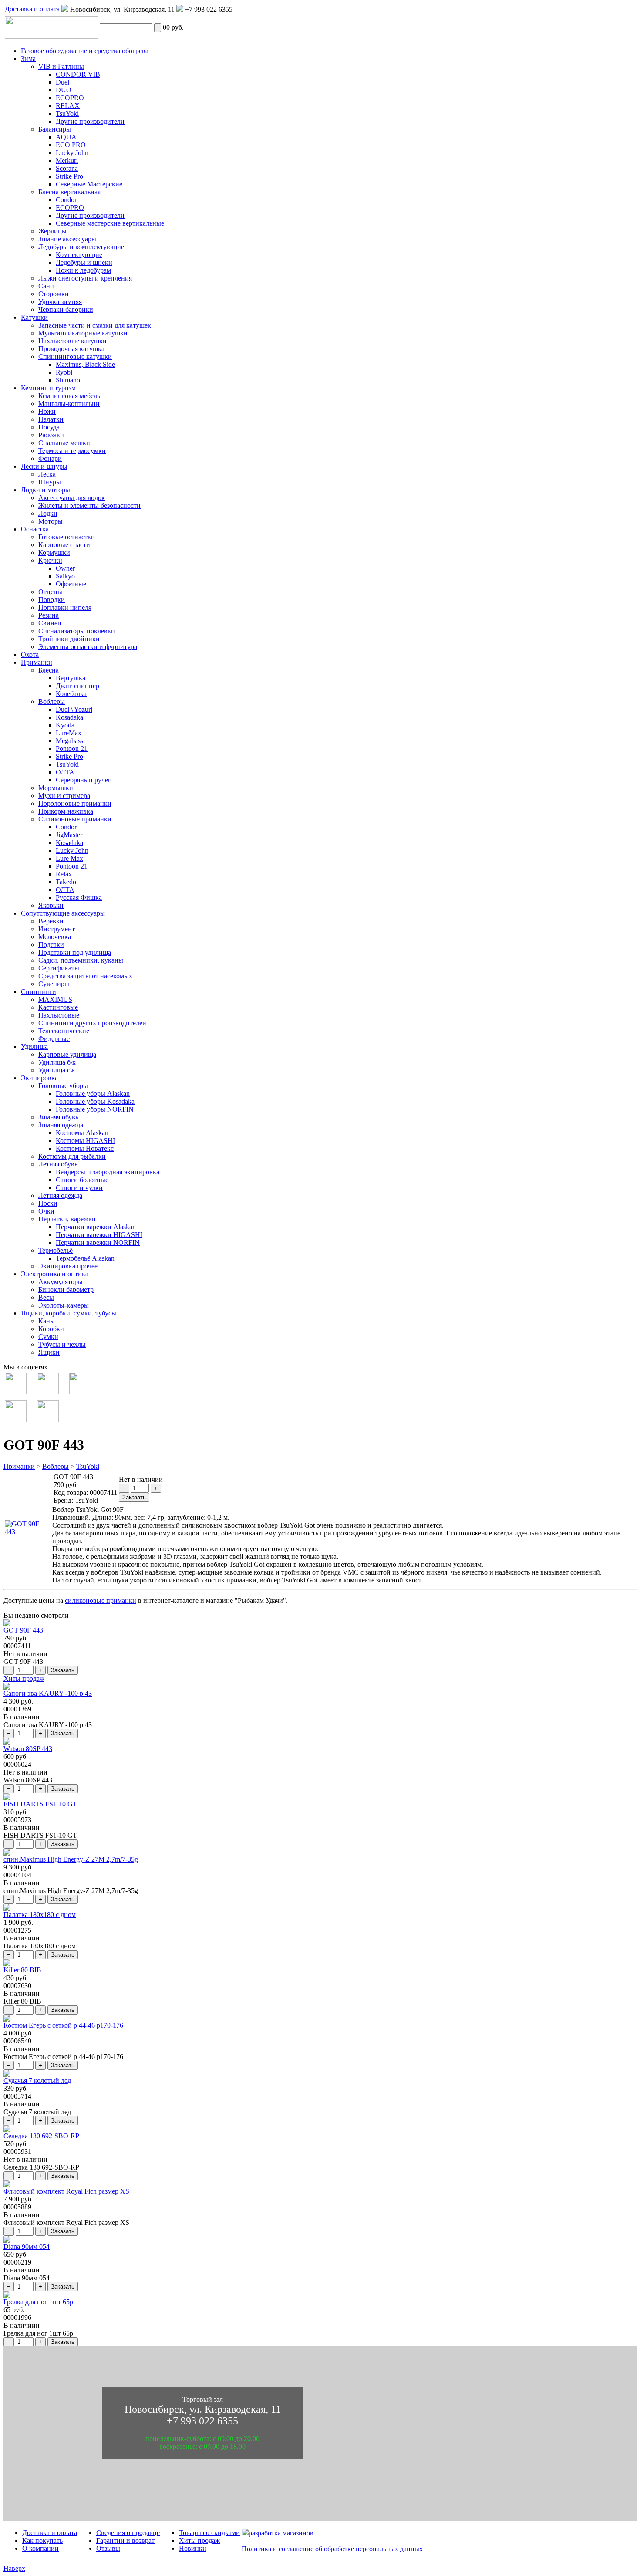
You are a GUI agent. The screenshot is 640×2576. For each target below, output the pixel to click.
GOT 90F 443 (23, 1630)
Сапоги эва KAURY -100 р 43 (48, 1693)
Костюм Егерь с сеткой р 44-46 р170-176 (63, 2025)
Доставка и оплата (32, 9)
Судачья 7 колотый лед (37, 2081)
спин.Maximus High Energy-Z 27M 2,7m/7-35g (71, 1859)
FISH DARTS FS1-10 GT (40, 1804)
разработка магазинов (281, 2533)
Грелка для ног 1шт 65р (38, 2302)
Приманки (19, 1466)
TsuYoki (88, 1466)
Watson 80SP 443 (28, 1749)
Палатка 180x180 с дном (40, 1915)
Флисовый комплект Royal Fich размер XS (66, 2191)
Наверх (14, 2568)
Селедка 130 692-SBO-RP (41, 2136)
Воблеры (56, 1466)
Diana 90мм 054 (27, 2246)
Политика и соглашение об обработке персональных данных (332, 2549)
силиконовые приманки (101, 1601)
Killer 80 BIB (22, 1970)
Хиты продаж (24, 1678)
